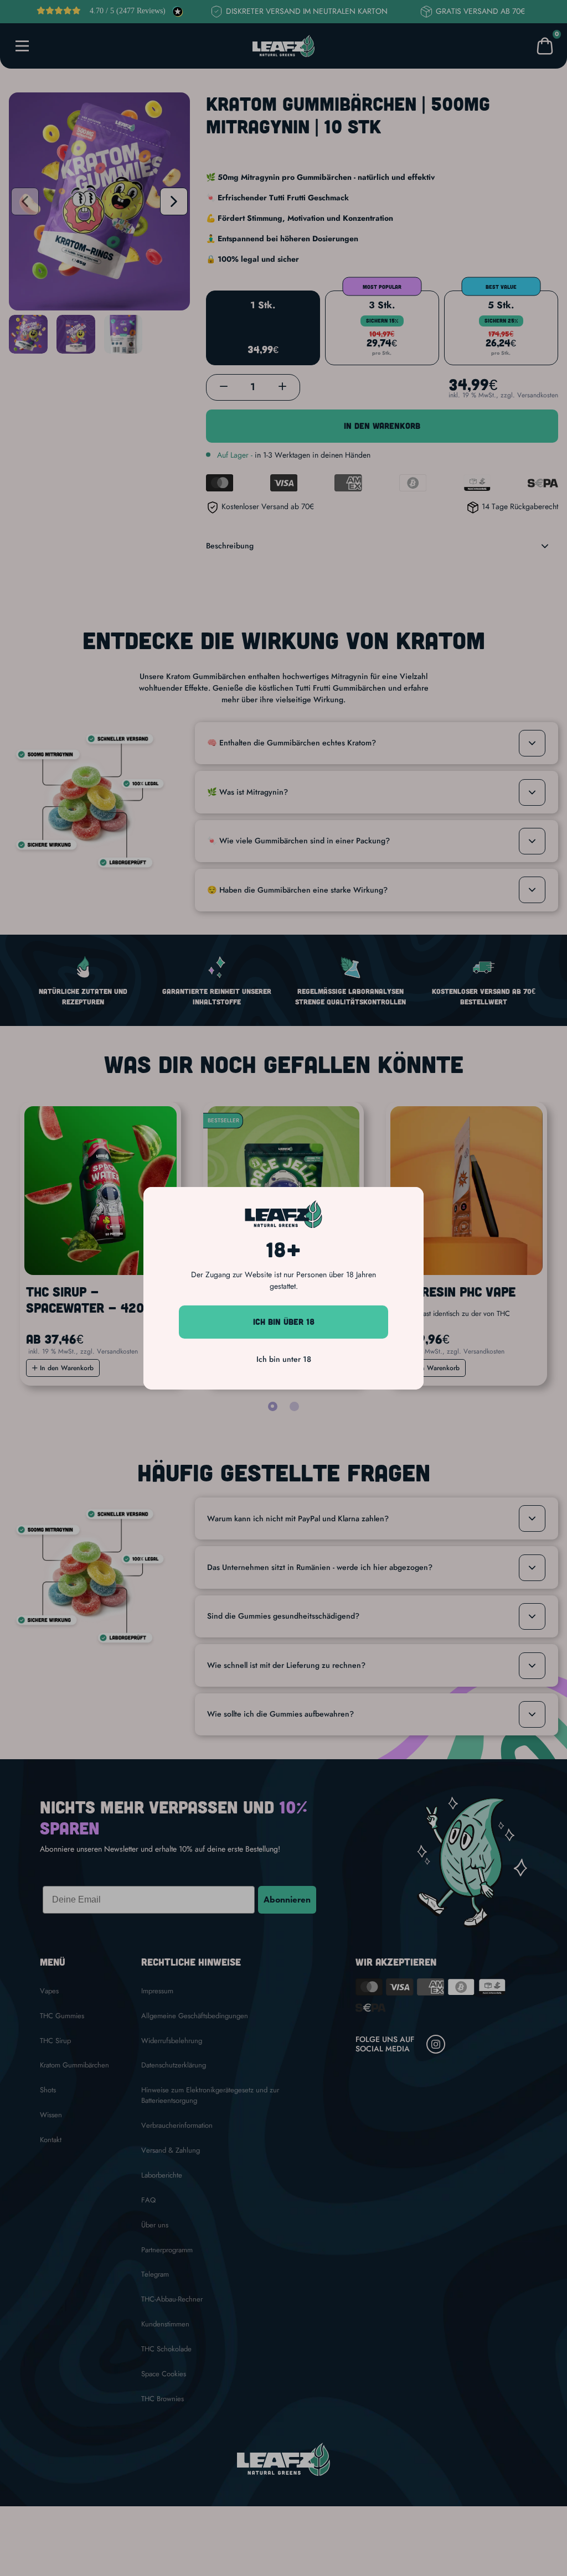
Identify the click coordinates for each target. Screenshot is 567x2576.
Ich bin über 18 (284, 1321)
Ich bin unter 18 (284, 1359)
